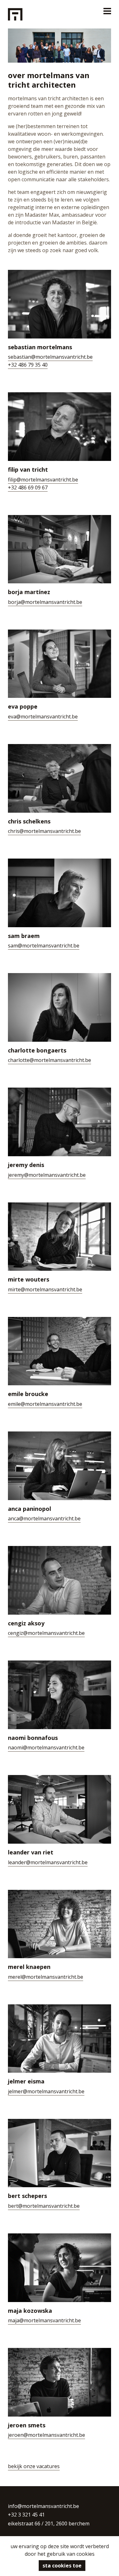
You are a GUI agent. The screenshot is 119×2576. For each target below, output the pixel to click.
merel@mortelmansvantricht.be (46, 1977)
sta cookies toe (62, 2566)
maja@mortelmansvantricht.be (44, 2320)
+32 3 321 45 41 (26, 2515)
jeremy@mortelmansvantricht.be (47, 1175)
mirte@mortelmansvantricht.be (45, 1289)
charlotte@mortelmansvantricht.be (50, 1060)
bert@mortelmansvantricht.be (44, 2206)
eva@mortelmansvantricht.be (43, 717)
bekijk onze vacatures (34, 2466)
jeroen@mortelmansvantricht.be (46, 2435)
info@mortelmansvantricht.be (43, 2506)
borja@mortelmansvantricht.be (45, 602)
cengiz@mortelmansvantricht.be (46, 1633)
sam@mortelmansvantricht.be (44, 946)
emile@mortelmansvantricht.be (45, 1404)
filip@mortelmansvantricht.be (43, 480)
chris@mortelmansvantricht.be (44, 831)
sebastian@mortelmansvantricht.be (50, 357)
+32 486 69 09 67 (28, 487)
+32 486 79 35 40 (28, 365)
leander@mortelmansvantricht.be (48, 1862)
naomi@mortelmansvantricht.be (46, 1747)
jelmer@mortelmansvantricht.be (46, 2091)
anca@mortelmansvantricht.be (44, 1518)
